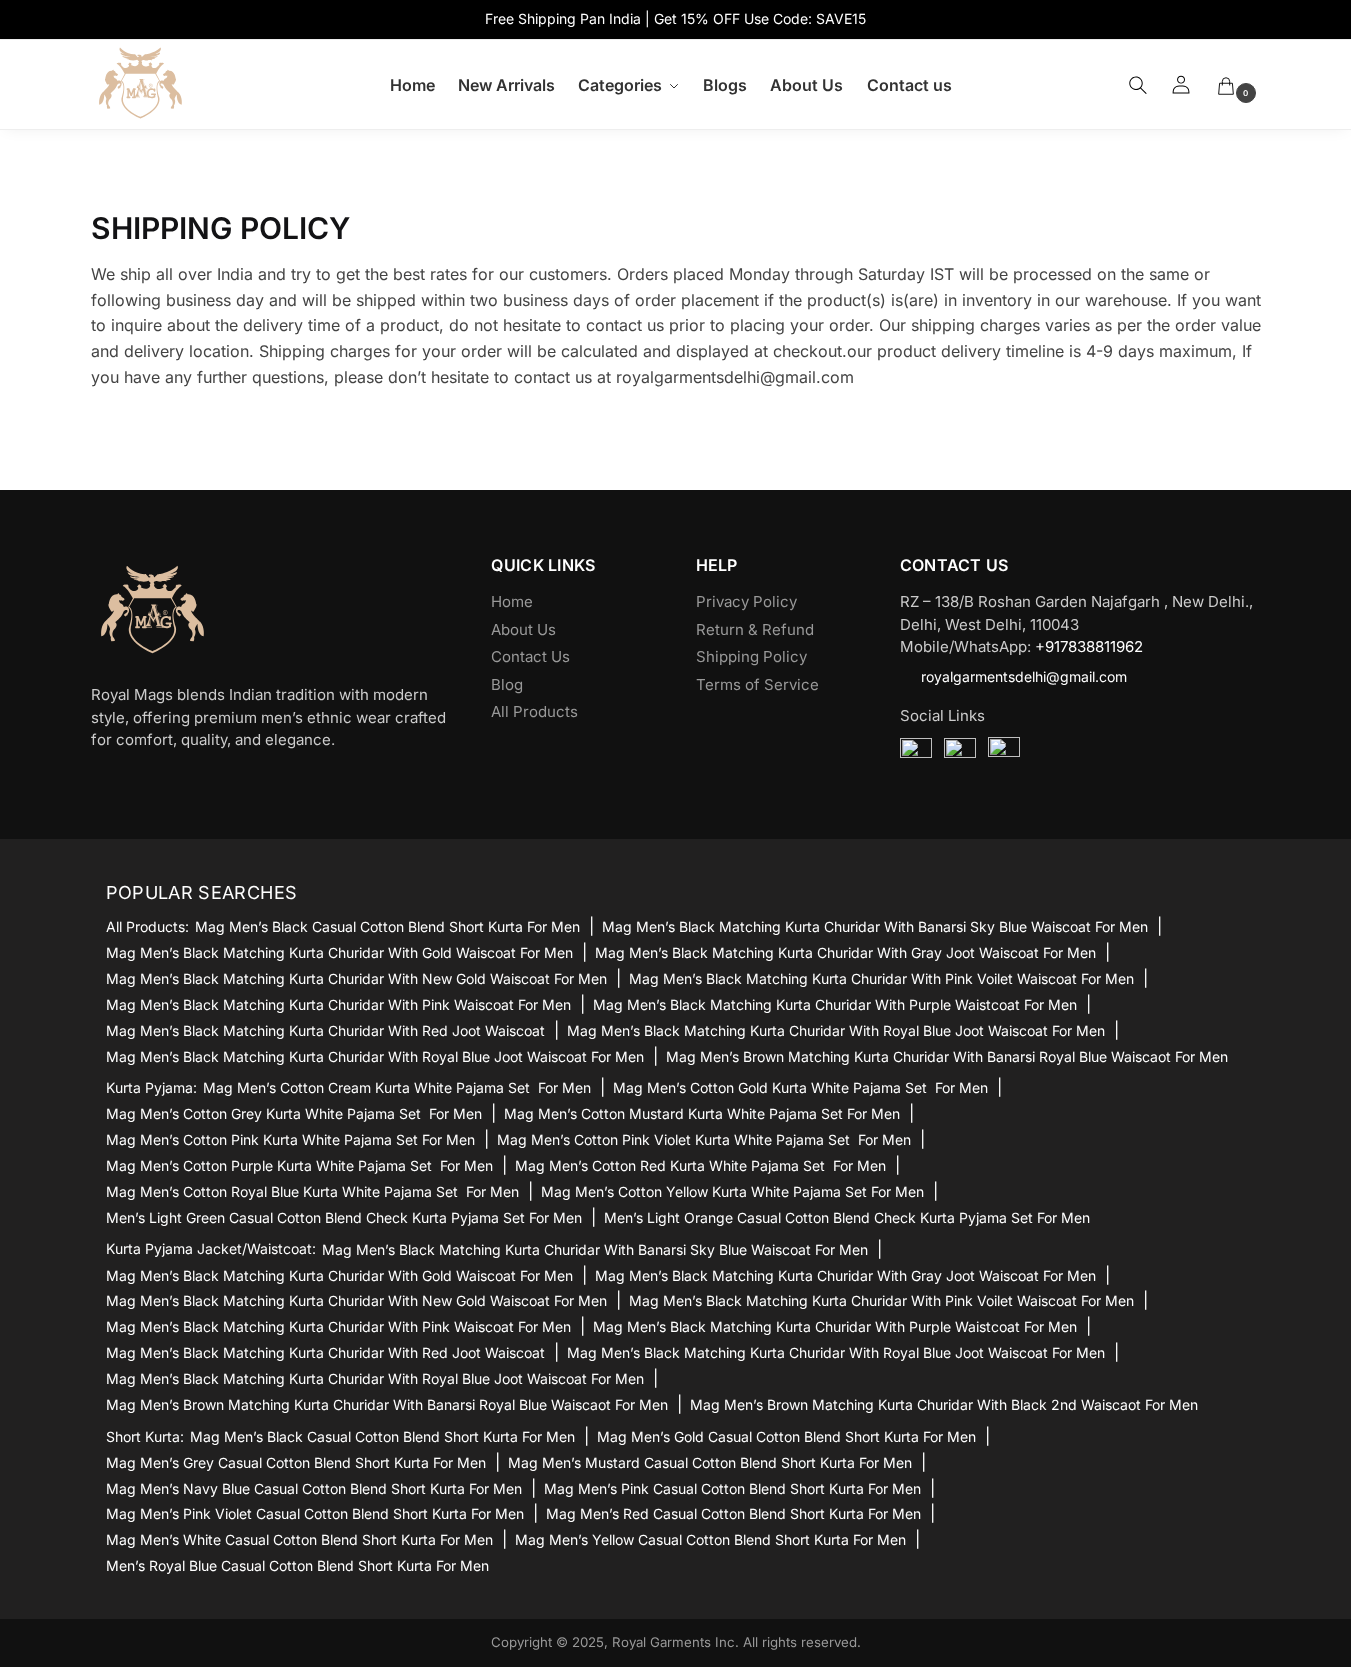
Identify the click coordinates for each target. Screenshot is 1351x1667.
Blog (507, 684)
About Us (523, 629)
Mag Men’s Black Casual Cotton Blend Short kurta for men (387, 926)
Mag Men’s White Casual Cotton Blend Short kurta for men (299, 1539)
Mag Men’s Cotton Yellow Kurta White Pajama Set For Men (732, 1191)
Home (512, 601)
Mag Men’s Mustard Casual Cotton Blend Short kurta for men (710, 1462)
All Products (534, 711)
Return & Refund (755, 629)
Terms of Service (757, 684)
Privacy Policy (746, 601)
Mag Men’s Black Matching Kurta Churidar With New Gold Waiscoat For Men (356, 978)
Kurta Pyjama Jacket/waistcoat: (211, 1249)
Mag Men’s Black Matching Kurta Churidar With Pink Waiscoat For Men (338, 1004)
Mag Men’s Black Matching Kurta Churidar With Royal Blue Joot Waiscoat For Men (836, 1030)
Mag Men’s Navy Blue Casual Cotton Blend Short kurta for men (314, 1488)
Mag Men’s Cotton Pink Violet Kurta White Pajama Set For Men (704, 1139)
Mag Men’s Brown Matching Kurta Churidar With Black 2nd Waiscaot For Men (944, 1404)
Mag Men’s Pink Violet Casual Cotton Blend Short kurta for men (315, 1513)
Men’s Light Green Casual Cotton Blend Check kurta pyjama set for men (344, 1217)
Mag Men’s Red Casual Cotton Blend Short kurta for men (733, 1513)
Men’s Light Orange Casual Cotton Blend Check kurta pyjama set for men (847, 1217)
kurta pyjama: (151, 1088)
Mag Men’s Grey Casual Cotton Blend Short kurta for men (296, 1462)
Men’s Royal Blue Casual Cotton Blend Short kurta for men (297, 1565)
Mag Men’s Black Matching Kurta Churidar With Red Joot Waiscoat (325, 1030)
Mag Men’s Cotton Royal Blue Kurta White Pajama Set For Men (312, 1191)
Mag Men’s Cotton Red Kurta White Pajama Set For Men (700, 1165)
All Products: (147, 927)
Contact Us (530, 656)
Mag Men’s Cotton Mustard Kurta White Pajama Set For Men (702, 1113)
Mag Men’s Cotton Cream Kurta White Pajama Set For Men (397, 1087)
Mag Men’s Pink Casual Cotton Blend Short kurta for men (732, 1488)
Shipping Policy (751, 656)
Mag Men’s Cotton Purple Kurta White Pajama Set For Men (299, 1165)
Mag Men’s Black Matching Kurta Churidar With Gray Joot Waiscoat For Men (845, 952)
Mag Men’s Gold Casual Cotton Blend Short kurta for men (786, 1436)
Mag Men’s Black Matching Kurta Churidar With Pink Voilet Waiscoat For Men (881, 978)
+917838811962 (1089, 646)
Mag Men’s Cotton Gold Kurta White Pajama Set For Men (800, 1087)
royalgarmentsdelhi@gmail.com (1024, 677)
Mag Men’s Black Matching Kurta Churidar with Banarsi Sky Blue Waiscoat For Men (875, 926)
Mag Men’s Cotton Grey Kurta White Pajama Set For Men (294, 1113)
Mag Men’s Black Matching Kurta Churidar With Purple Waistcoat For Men (835, 1004)
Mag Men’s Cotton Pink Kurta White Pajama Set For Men (290, 1139)
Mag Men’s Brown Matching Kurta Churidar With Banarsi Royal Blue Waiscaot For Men (947, 1056)
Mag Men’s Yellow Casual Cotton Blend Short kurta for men (710, 1539)
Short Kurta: (145, 1437)
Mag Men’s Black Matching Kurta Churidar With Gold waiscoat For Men (339, 952)
